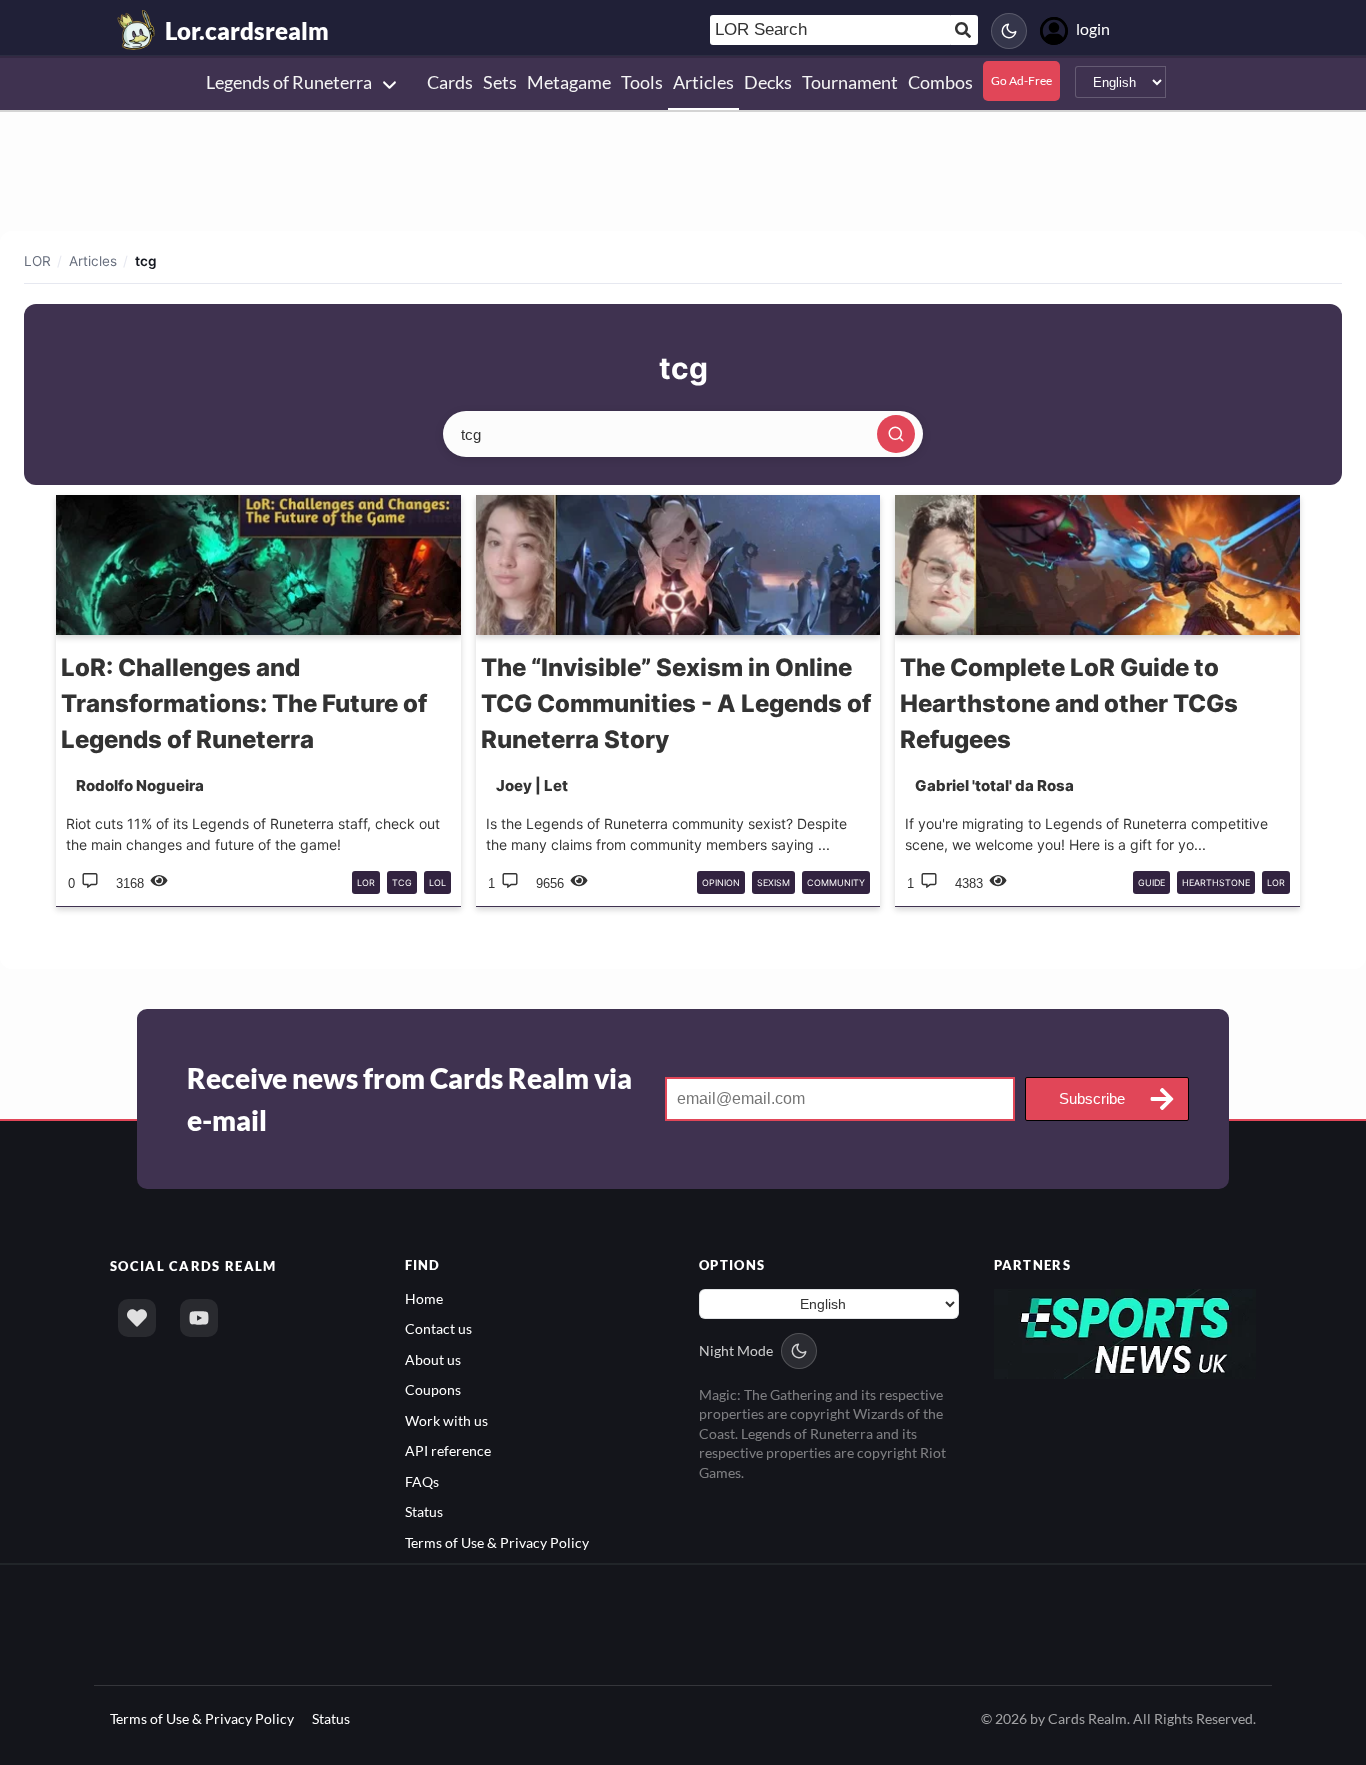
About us (433, 1359)
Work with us (446, 1420)
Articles (93, 261)
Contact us (438, 1328)
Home (424, 1298)
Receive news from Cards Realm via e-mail (409, 1099)
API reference (448, 1450)
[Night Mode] (1009, 31)
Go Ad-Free (1021, 80)
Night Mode (736, 1350)
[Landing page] (137, 30)
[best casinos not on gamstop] (1125, 1332)
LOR (37, 261)
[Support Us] (137, 1318)
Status (424, 1511)
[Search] (896, 434)
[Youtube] (199, 1318)
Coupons (433, 1389)
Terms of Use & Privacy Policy (497, 1542)
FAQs (422, 1481)
